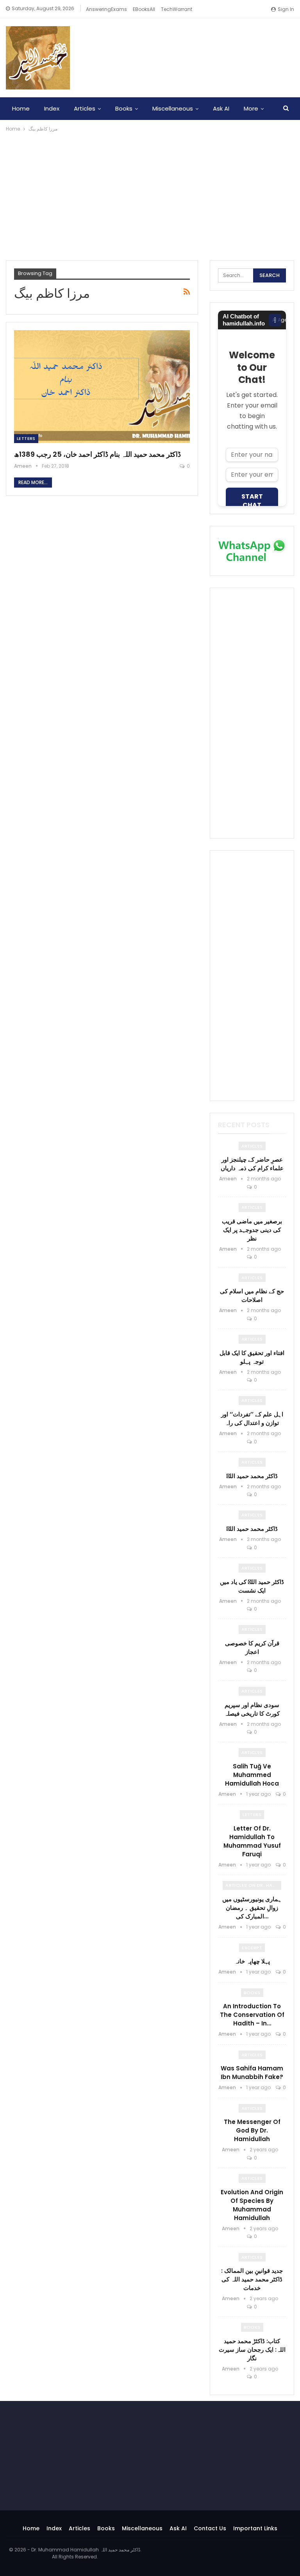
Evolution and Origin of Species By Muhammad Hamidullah (252, 2205)
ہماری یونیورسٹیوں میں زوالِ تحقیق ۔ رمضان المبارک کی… (252, 1908)
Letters (26, 438)
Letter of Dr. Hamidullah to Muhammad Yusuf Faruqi (252, 1841)
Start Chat (252, 501)
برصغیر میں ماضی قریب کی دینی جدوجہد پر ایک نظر (252, 1230)
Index (52, 108)
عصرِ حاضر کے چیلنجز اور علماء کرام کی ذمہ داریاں (252, 1164)
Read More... (33, 482)
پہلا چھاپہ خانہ (252, 1961)
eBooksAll (144, 9)
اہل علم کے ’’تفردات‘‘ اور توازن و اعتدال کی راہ (252, 1418)
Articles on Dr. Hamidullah (253, 1885)
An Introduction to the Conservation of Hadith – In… (252, 2015)
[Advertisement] (150, 192)
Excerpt (252, 1948)
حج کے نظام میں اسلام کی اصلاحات (252, 1295)
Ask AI (221, 108)
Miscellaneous (173, 108)
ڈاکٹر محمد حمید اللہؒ (252, 1476)
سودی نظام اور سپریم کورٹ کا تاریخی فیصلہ (252, 1709)
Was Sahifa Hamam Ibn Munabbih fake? (252, 2073)
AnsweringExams (106, 9)
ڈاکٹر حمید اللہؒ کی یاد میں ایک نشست (252, 1586)
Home (21, 108)
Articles (85, 108)
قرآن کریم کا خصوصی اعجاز (252, 1647)
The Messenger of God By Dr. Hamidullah (252, 2130)
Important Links (255, 2528)
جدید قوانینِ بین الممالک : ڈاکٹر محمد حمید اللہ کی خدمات (252, 2279)
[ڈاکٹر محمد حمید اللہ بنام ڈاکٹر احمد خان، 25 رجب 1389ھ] (102, 386)
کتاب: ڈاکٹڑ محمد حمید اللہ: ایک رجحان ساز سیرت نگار (252, 2350)
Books (124, 108)
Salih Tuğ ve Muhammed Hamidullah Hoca (252, 1775)
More (251, 108)
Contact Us (210, 2528)
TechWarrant (177, 9)
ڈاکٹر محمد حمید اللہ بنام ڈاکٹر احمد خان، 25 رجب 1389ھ (97, 454)
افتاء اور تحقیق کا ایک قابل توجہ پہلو (252, 1357)
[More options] (275, 320)
